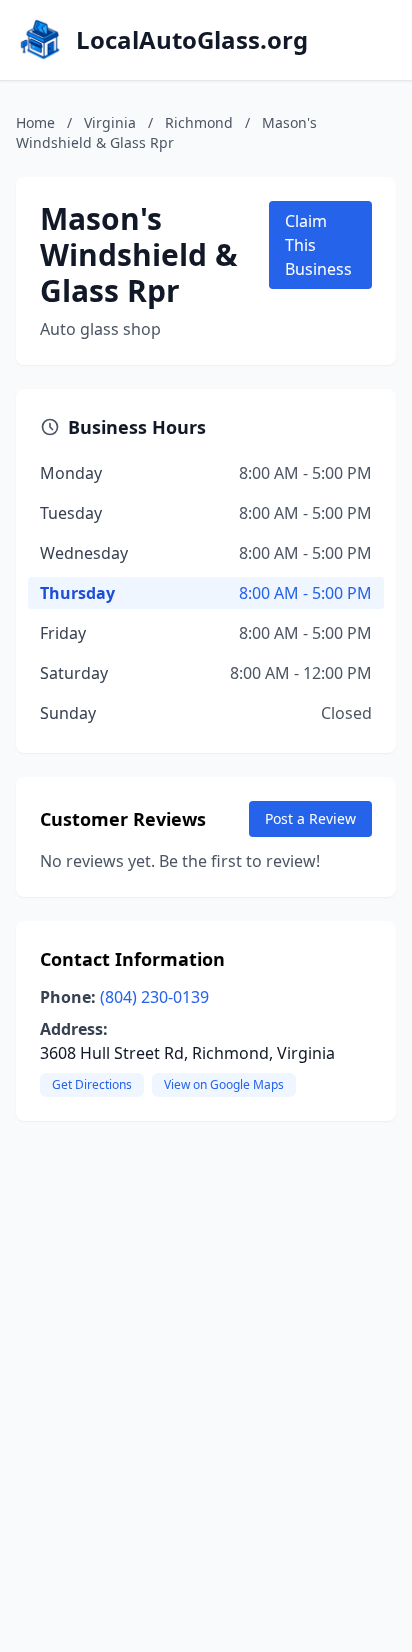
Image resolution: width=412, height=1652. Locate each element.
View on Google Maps (224, 1084)
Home (35, 122)
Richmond (199, 122)
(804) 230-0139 (154, 997)
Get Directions (92, 1084)
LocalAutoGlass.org (192, 40)
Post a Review (310, 818)
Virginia (110, 122)
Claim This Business (318, 245)
